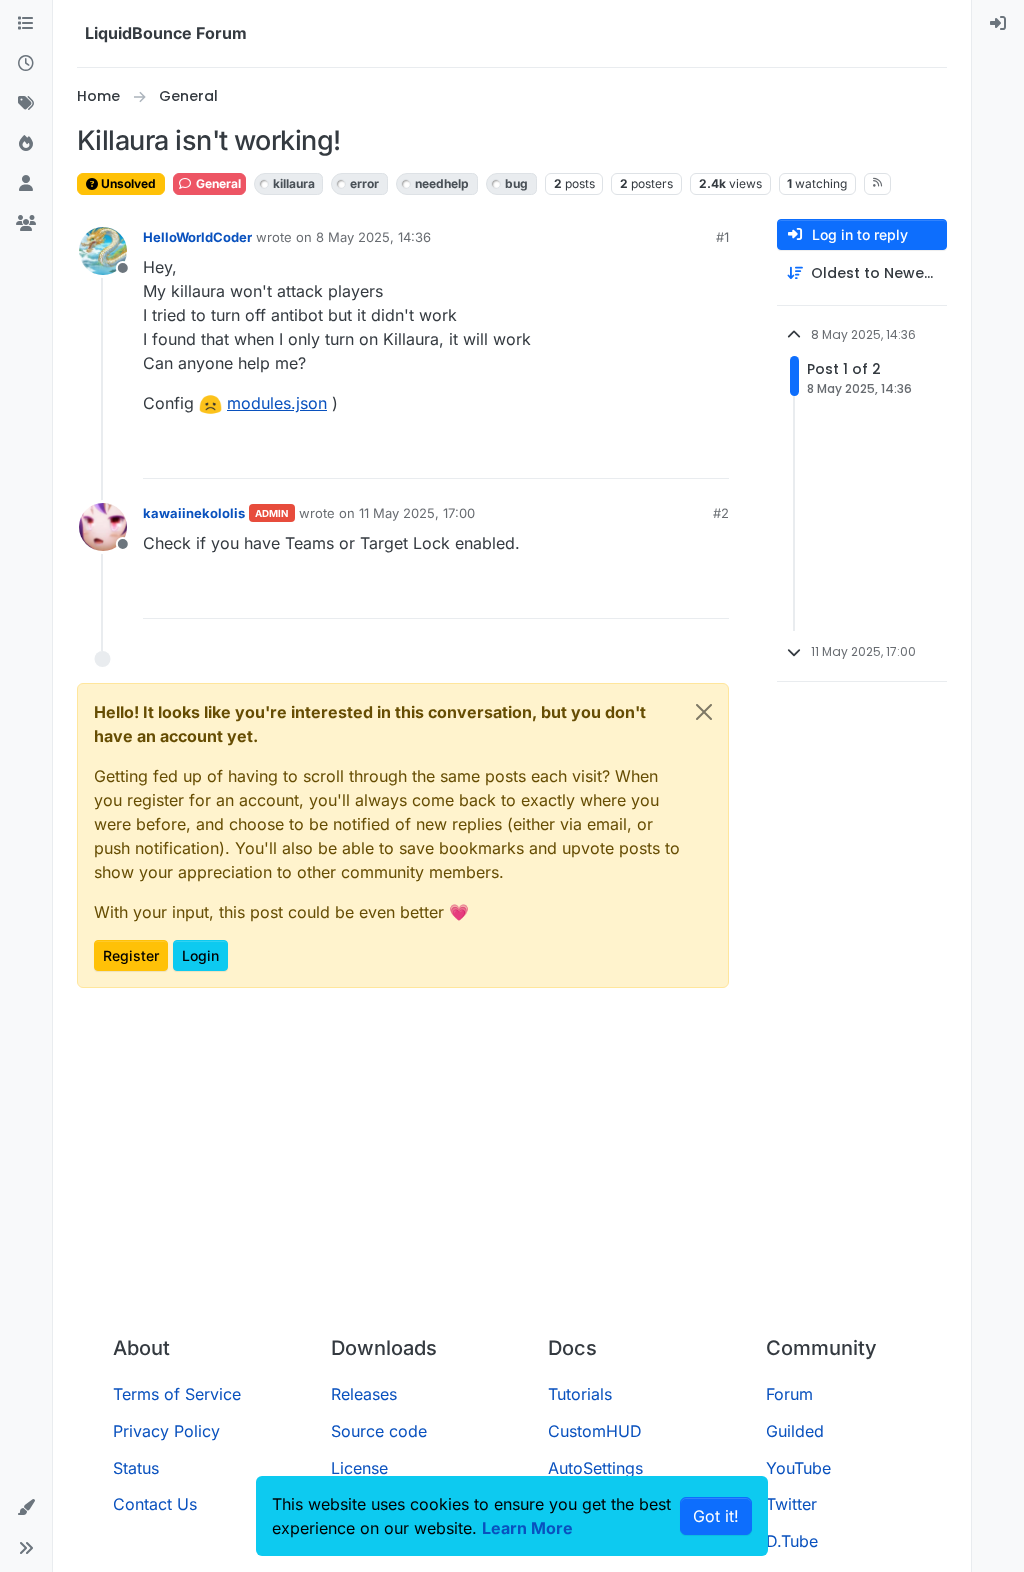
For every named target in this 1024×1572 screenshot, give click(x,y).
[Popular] (26, 144)
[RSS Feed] (877, 184)
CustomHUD (595, 1431)
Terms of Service (177, 1394)
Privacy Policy (166, 1431)
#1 (722, 237)
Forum (789, 1394)
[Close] (704, 712)
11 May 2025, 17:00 (417, 513)
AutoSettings (595, 1468)
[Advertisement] (512, 1170)
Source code (379, 1431)
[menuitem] (998, 24)
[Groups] (26, 224)
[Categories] (26, 24)
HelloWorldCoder (197, 237)
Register (131, 955)
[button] (26, 1508)
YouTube (798, 1468)
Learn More (527, 1528)
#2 (721, 513)
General (217, 183)
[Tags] (26, 104)
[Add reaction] (639, 454)
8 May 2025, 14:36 (373, 237)
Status (136, 1468)
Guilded (795, 1431)
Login (200, 955)
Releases (364, 1394)
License (359, 1468)
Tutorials (580, 1394)
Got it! (716, 1516)
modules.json (277, 403)
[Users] (26, 184)
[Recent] (26, 64)
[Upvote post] (677, 454)
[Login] (998, 24)
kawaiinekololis (194, 513)
